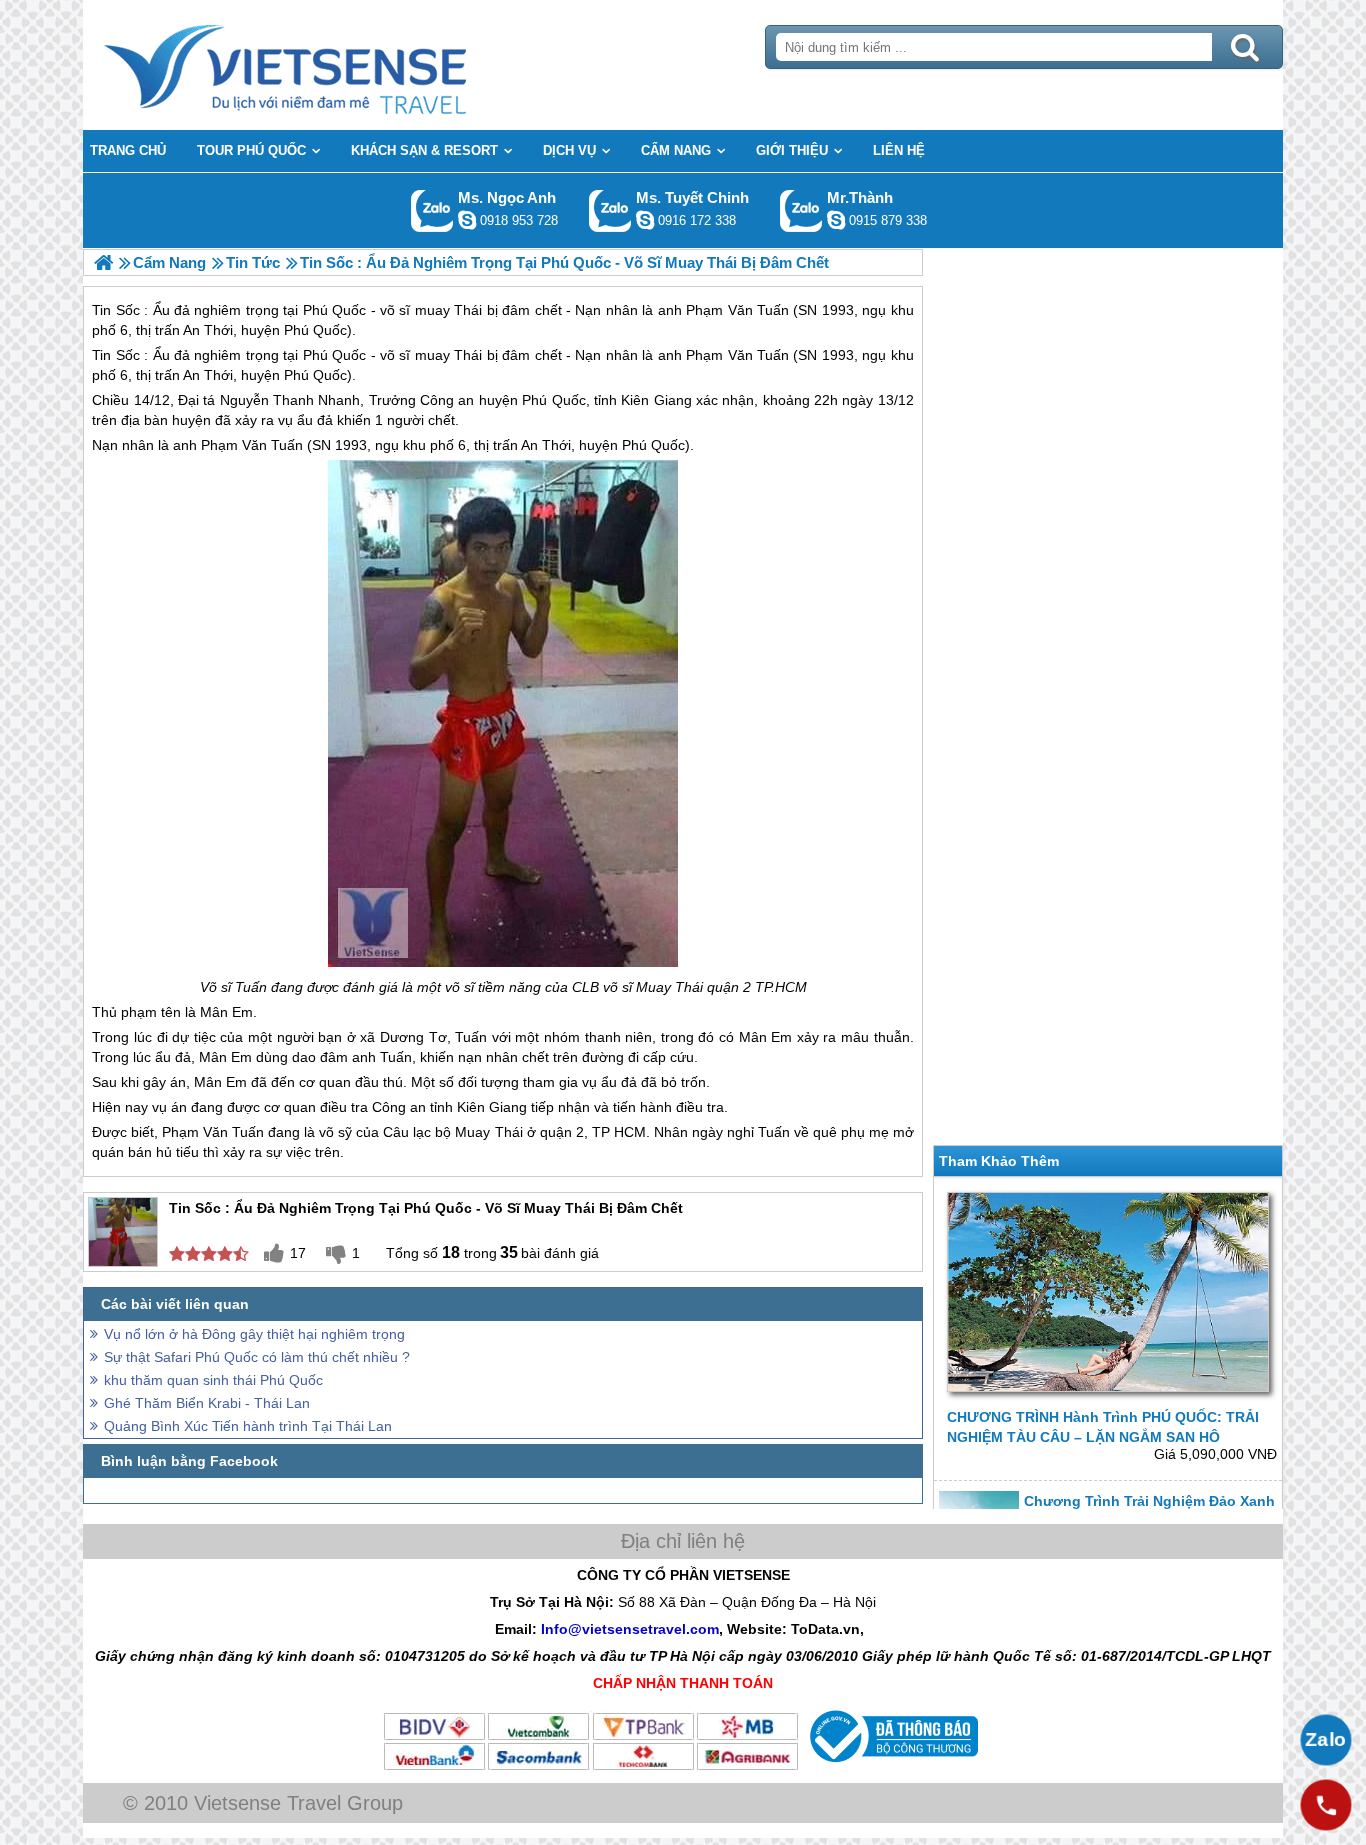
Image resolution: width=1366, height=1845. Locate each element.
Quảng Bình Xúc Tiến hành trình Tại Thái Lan (248, 1426)
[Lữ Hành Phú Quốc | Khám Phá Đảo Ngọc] (103, 262)
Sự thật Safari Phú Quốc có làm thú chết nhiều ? (257, 1357)
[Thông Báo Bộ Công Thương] (891, 1767)
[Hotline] (1326, 1805)
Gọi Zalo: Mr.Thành (801, 210)
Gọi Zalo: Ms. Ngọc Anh (432, 210)
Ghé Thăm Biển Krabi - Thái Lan (207, 1403)
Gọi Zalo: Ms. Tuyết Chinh (610, 210)
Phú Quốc (334, 355)
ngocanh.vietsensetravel (467, 220)
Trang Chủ (335, 65)
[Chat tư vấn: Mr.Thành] (836, 220)
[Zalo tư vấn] (1326, 1740)
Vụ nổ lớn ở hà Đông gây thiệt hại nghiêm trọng (254, 1334)
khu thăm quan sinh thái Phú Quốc (213, 1380)
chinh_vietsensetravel (645, 220)
